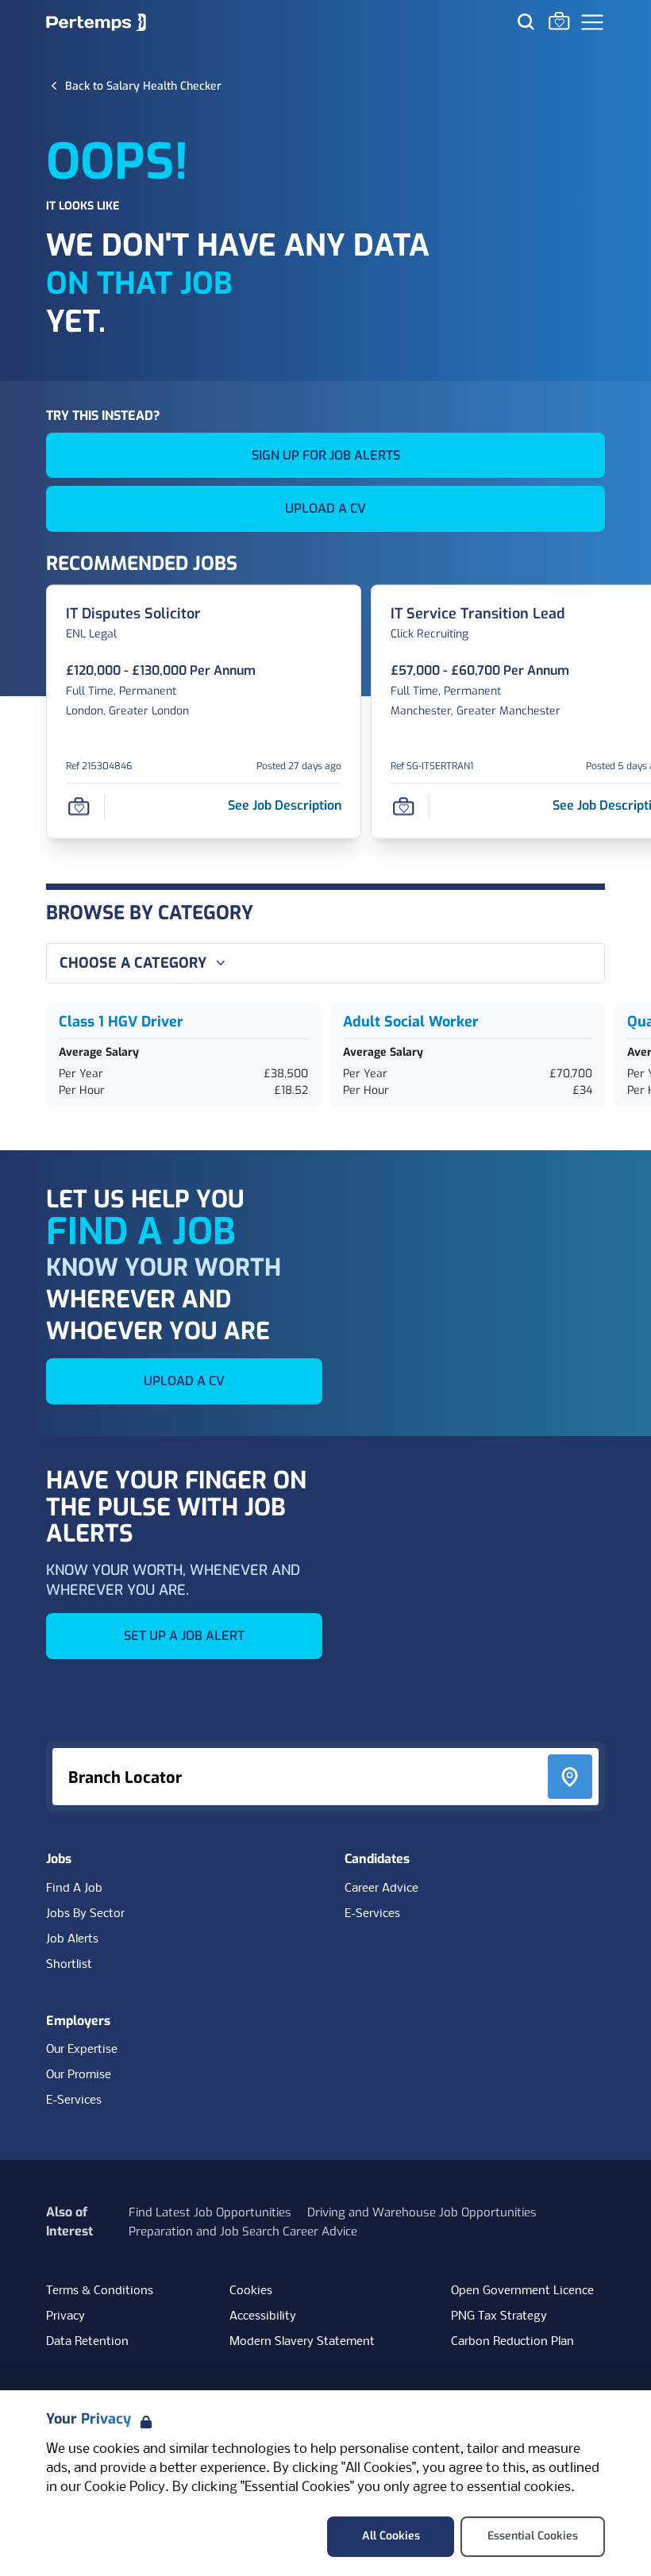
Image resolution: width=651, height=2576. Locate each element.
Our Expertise (82, 2050)
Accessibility (263, 2316)
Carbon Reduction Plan (512, 2342)
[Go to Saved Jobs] (559, 21)
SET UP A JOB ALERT (184, 1636)
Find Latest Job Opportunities (210, 2212)
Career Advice (381, 1889)
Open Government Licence (522, 2291)
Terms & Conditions (100, 2291)
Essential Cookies (533, 2536)
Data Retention (87, 2342)
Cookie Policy (125, 2487)
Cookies (251, 2291)
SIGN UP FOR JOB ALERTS (326, 455)
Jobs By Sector (85, 1914)
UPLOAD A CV (325, 508)
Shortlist (69, 1965)
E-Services (372, 1914)
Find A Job (74, 1889)
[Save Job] (79, 806)
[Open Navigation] (592, 22)
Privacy (65, 2316)
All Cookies (391, 2536)
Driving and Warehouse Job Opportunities (422, 2212)
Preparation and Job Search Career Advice (243, 2231)
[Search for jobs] (526, 21)
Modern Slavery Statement (302, 2342)
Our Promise (79, 2075)
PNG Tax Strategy (499, 2316)
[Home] (96, 22)
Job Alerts (72, 1939)
